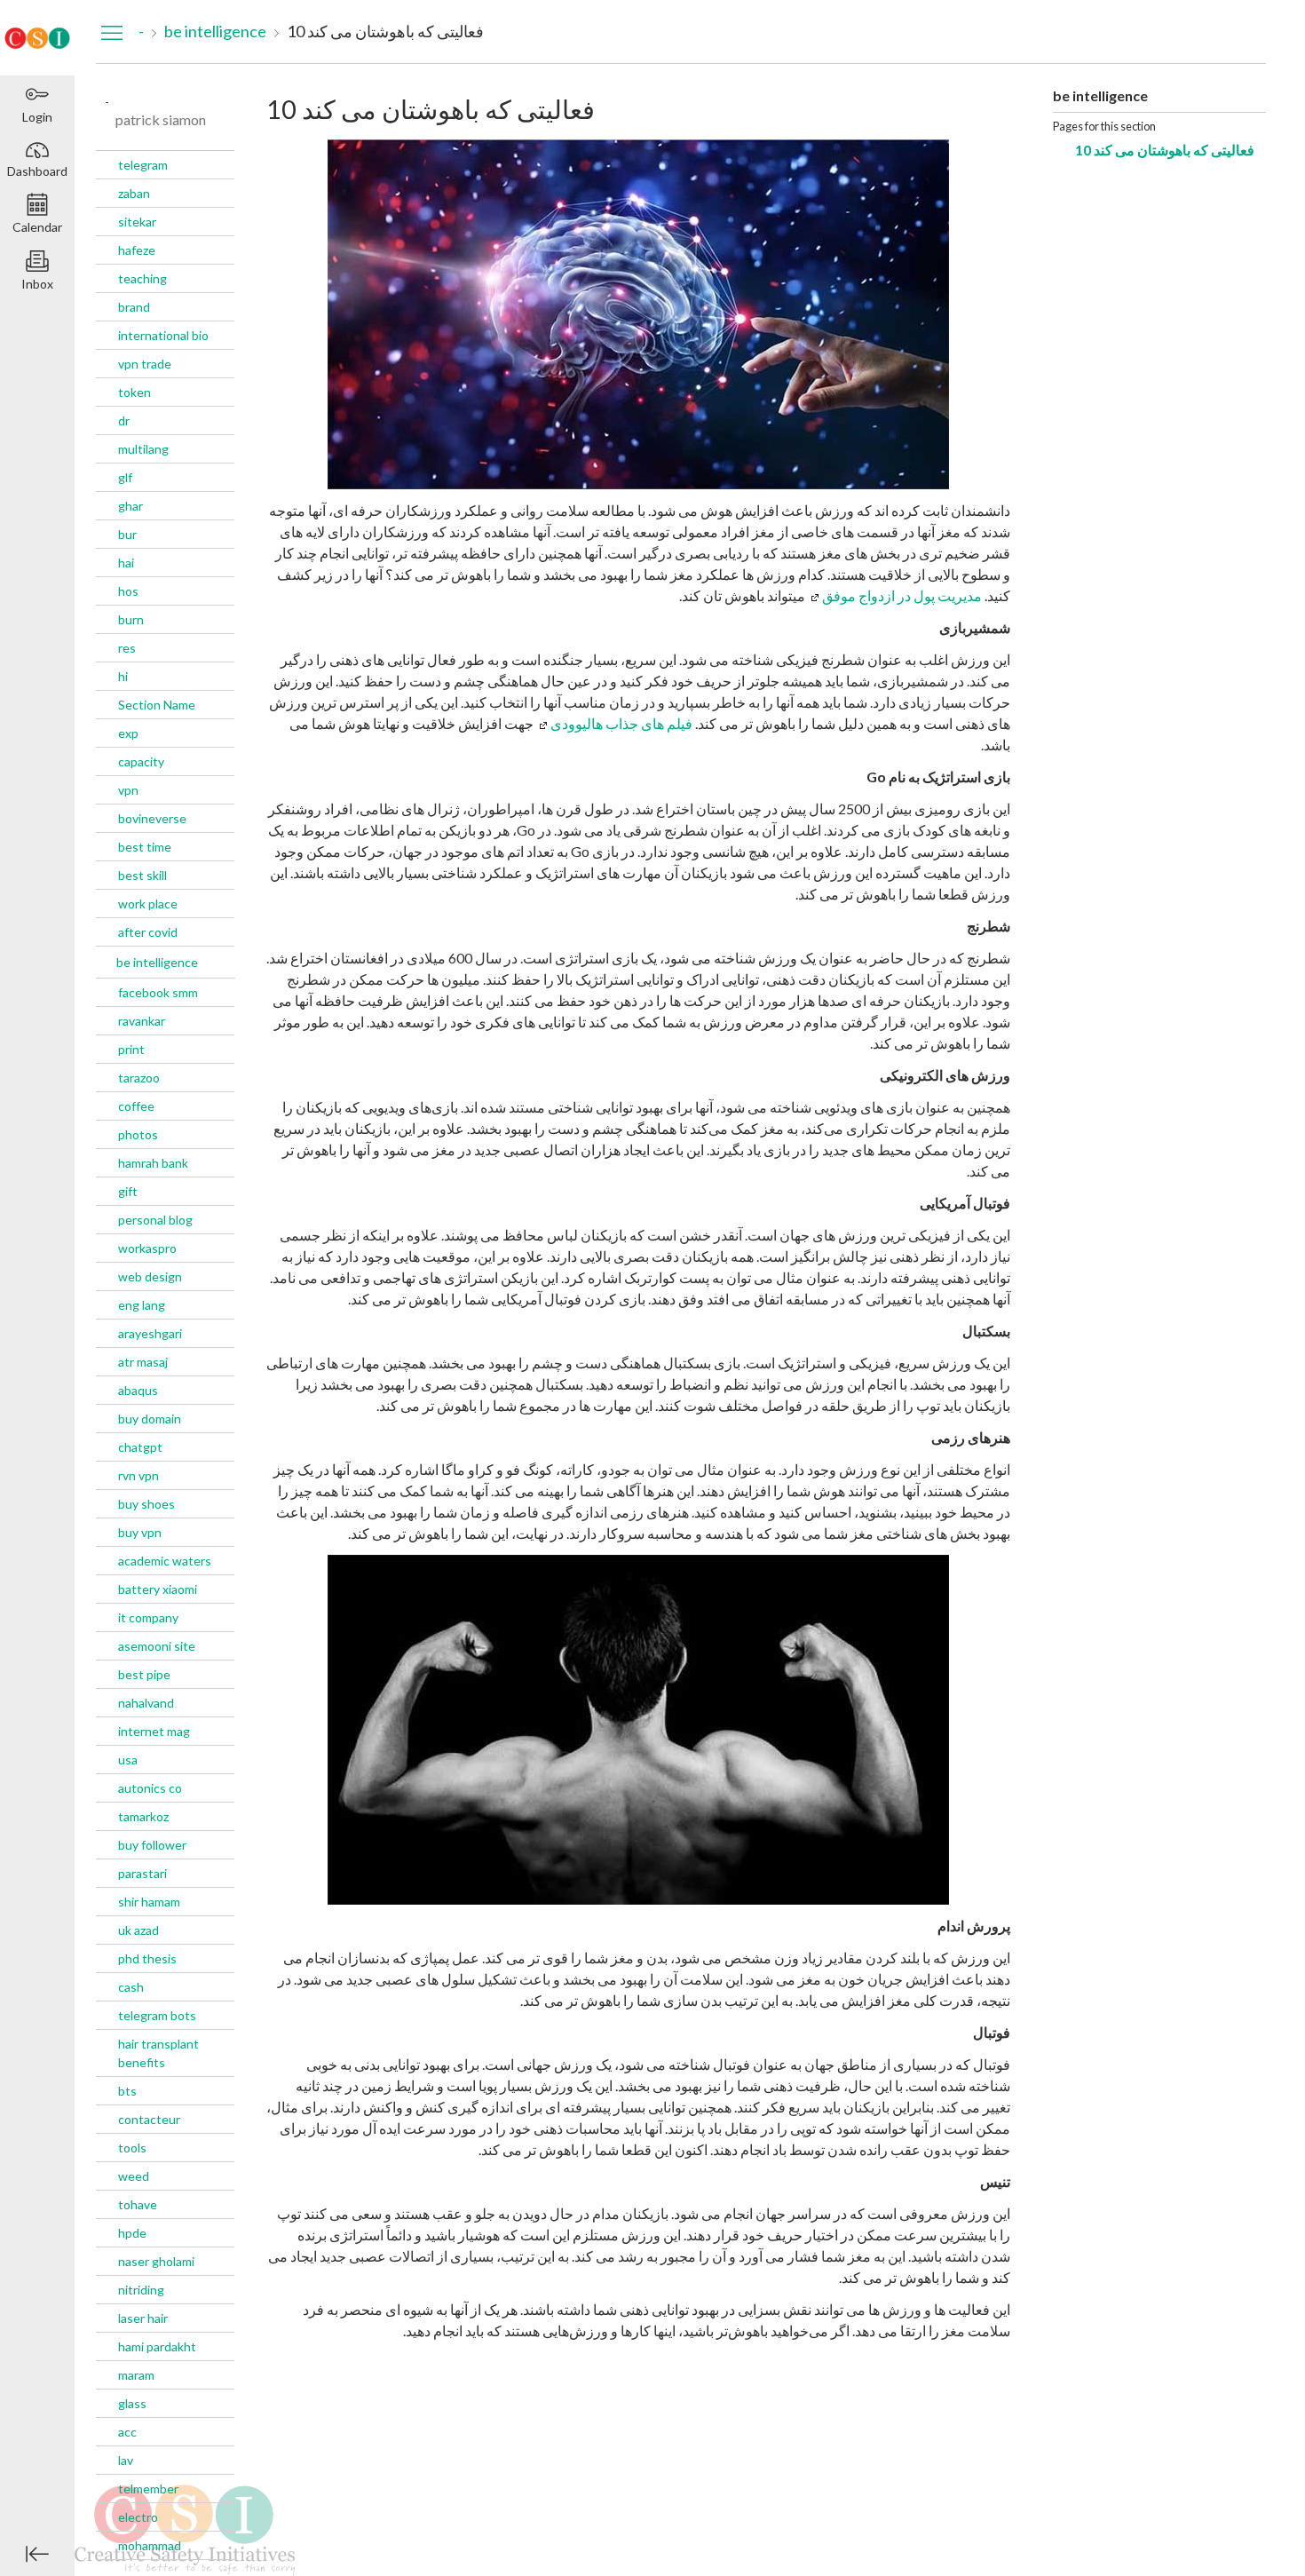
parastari (142, 1873)
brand (134, 307)
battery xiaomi (158, 1589)
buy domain (150, 1419)
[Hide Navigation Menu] (112, 32)
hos (128, 591)
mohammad (150, 2545)
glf (125, 477)
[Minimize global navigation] (37, 2554)
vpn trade (145, 364)
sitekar (137, 222)
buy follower (152, 1845)
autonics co (150, 1788)
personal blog (155, 1220)
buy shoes (146, 1504)
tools (132, 2148)
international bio (163, 335)
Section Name (157, 705)
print (131, 1049)
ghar (130, 506)
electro (138, 2517)
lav (126, 2460)
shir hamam (149, 1902)
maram (136, 2375)
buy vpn (140, 1532)
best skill (142, 875)
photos (138, 1134)
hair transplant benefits (158, 2053)
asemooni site (157, 1646)
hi (123, 676)
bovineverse (152, 818)
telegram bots (157, 2015)
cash (131, 1987)
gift (128, 1191)
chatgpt (140, 1447)
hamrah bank (153, 1163)
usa (128, 1760)
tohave (138, 2204)
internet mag (154, 1731)
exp (128, 733)
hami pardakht (157, 2346)
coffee (136, 1106)
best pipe (144, 1674)
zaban (134, 193)
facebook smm (158, 992)
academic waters (165, 1561)
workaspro (147, 1248)
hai (126, 563)
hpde (132, 2233)
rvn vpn (138, 1475)
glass (132, 2403)
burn (131, 619)
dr (124, 420)
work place (148, 904)
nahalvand (146, 1703)
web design (150, 1276)
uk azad (138, 1930)
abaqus (138, 1390)
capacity (141, 761)
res (127, 648)
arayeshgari (150, 1333)
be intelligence (157, 962)
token (134, 392)
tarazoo (139, 1078)
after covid (148, 932)
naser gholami (156, 2261)
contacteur (149, 2119)
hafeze (137, 250)
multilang (143, 449)
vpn (128, 790)
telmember (148, 2489)
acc (127, 2432)
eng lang (142, 1305)
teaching (142, 278)
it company (148, 1617)
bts (127, 2091)
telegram (143, 165)
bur (127, 534)
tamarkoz (143, 1816)
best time (145, 847)
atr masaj (143, 1362)
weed (134, 2176)
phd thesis (147, 1958)
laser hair (143, 2318)
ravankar (142, 1021)
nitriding (141, 2290)
